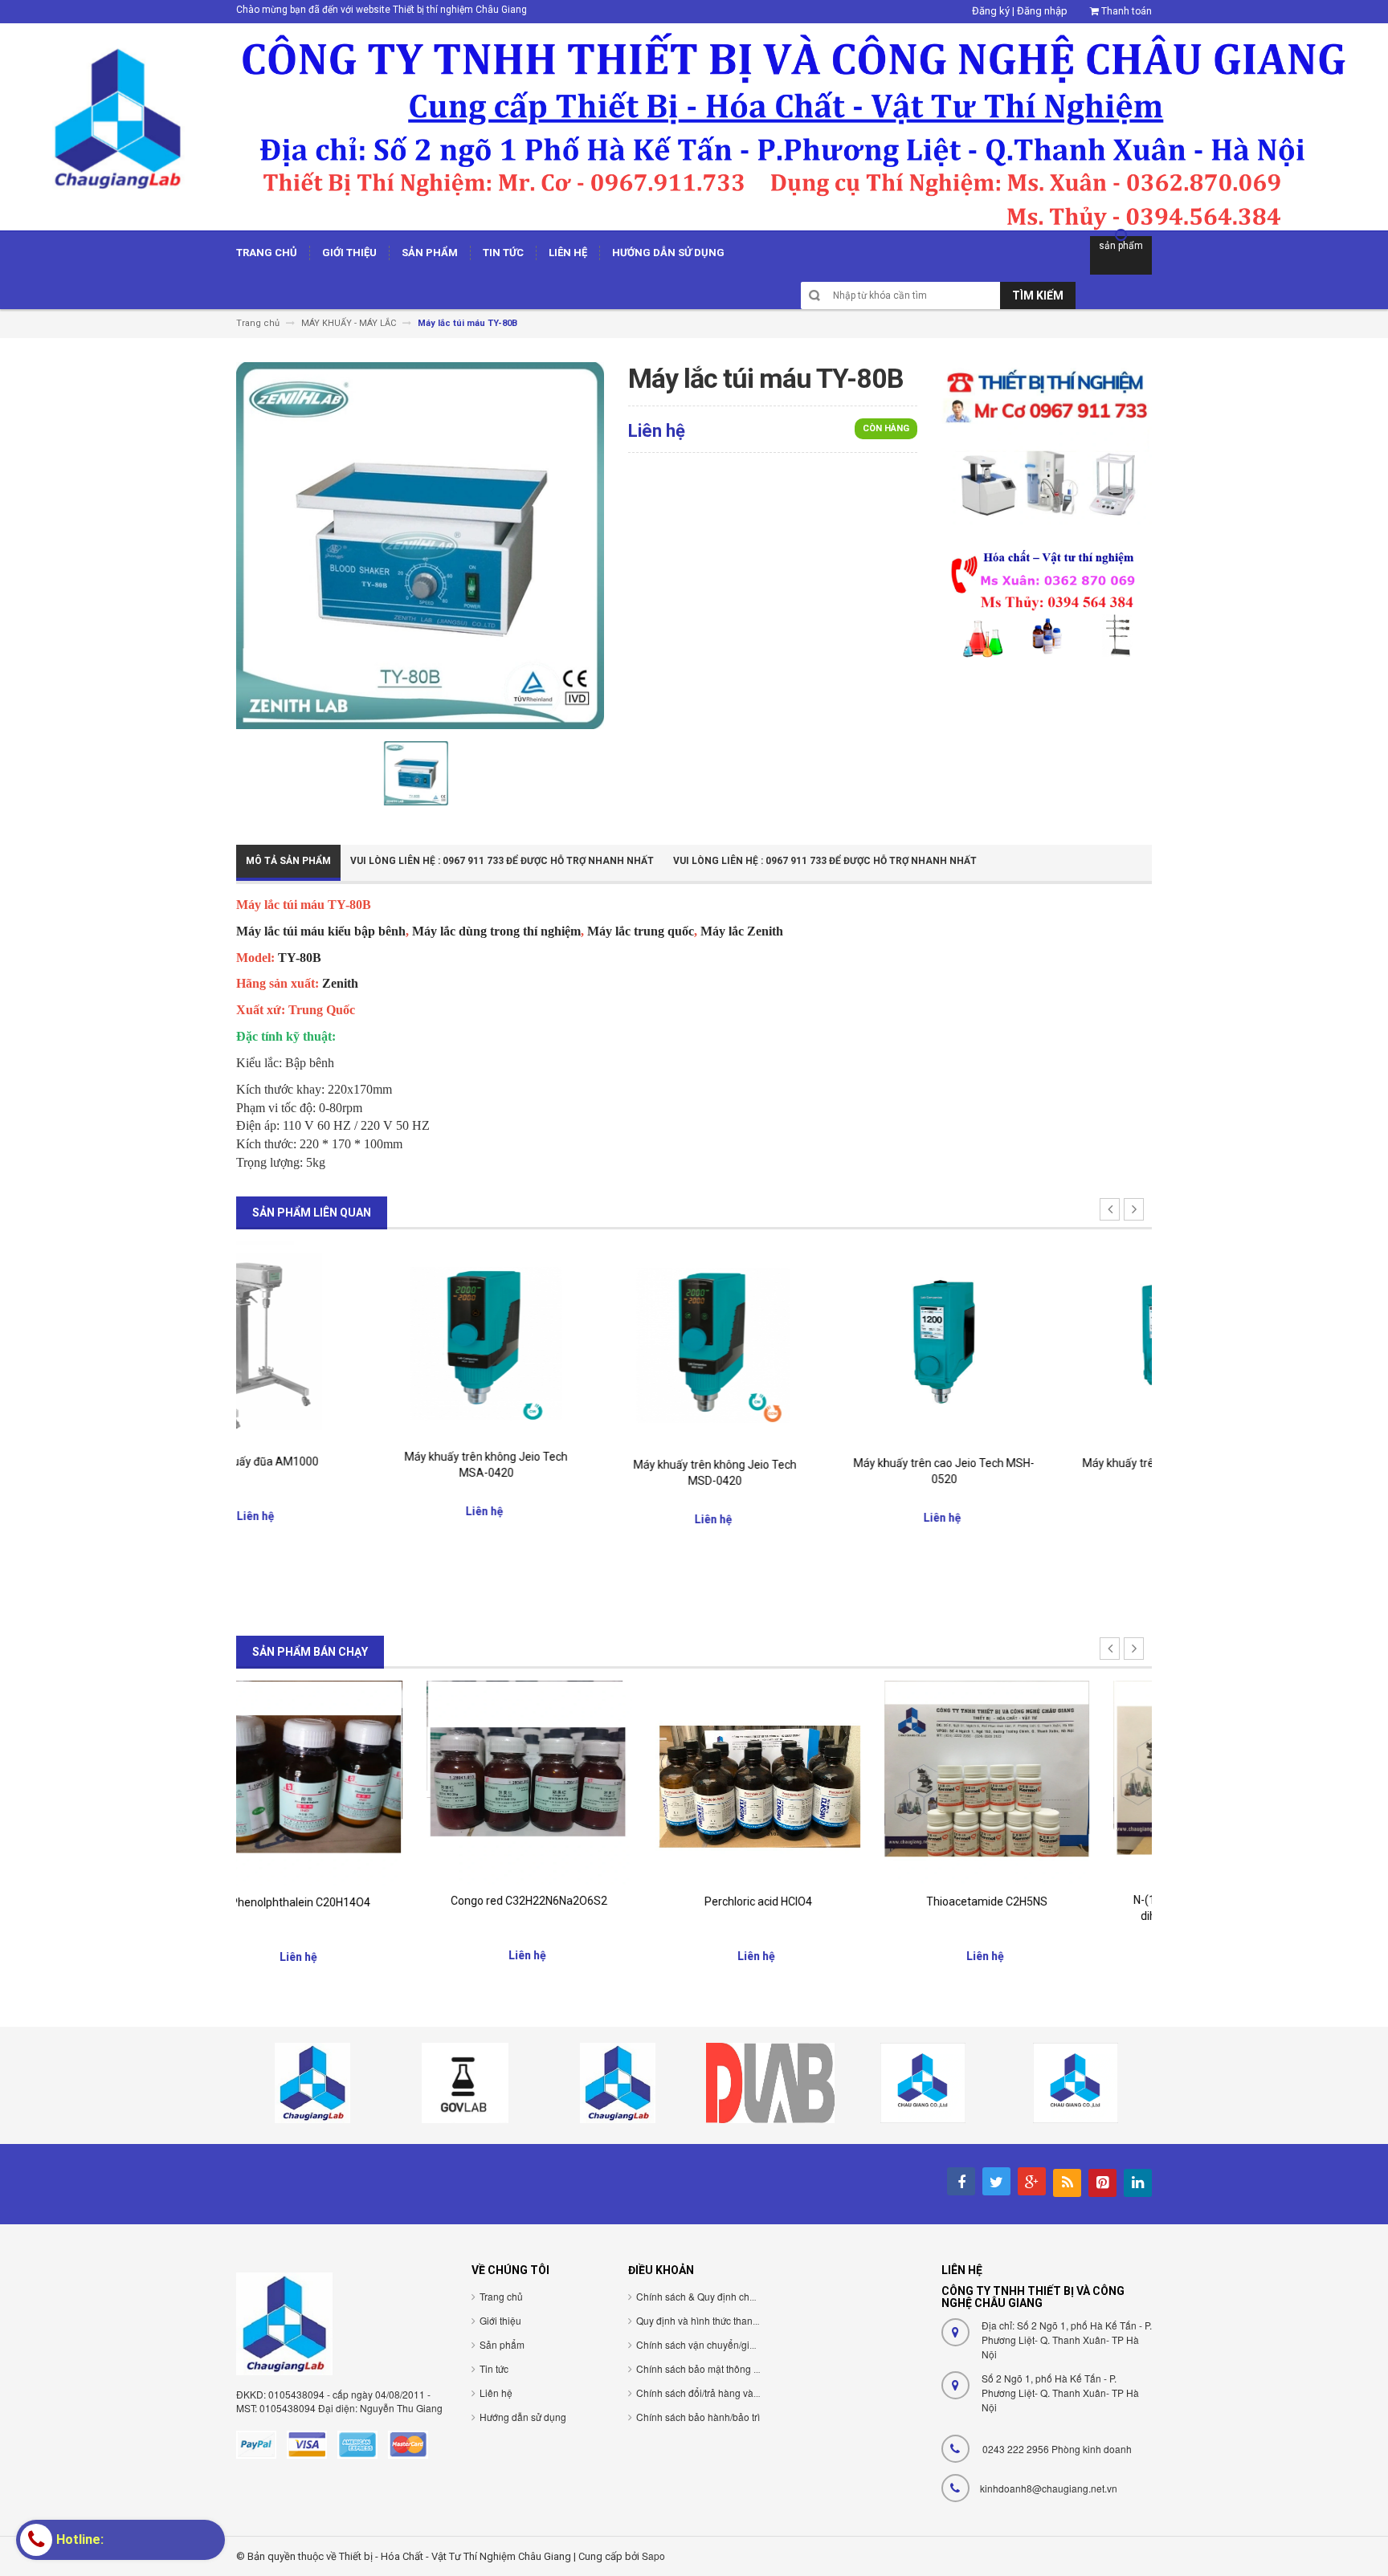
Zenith (340, 983)
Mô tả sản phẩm (288, 861)
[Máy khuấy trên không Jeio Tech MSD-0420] (580, 1344)
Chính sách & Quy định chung (701, 2296)
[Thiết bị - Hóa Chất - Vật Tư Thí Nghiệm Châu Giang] (694, 126)
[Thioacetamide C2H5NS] (808, 1782)
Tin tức (494, 2368)
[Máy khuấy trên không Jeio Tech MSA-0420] (351, 1341)
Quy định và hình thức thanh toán (708, 2320)
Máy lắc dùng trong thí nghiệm (496, 931)
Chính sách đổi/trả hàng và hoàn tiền (716, 2393)
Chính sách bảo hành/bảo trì (698, 2417)
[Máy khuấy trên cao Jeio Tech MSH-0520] (808, 1343)
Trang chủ (501, 2296)
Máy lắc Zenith (742, 931)
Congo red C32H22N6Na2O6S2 (351, 1901)
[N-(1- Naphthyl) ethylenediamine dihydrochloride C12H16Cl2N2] (1037, 1781)
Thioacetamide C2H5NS (808, 1901)
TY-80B (300, 958)
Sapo (653, 2556)
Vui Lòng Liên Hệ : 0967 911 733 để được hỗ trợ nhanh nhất (502, 861)
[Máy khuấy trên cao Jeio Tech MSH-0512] (1037, 1343)
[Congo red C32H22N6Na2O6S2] (351, 1781)
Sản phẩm (502, 2344)
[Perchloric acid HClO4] (580, 1781)
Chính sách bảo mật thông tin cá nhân (719, 2368)
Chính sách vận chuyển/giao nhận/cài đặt (727, 2344)
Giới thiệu (500, 2320)
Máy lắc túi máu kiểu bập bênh (321, 931)
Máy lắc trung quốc (641, 931)
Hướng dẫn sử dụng (523, 2417)
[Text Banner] (1047, 603)
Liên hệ (496, 2393)
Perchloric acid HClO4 (580, 1901)
